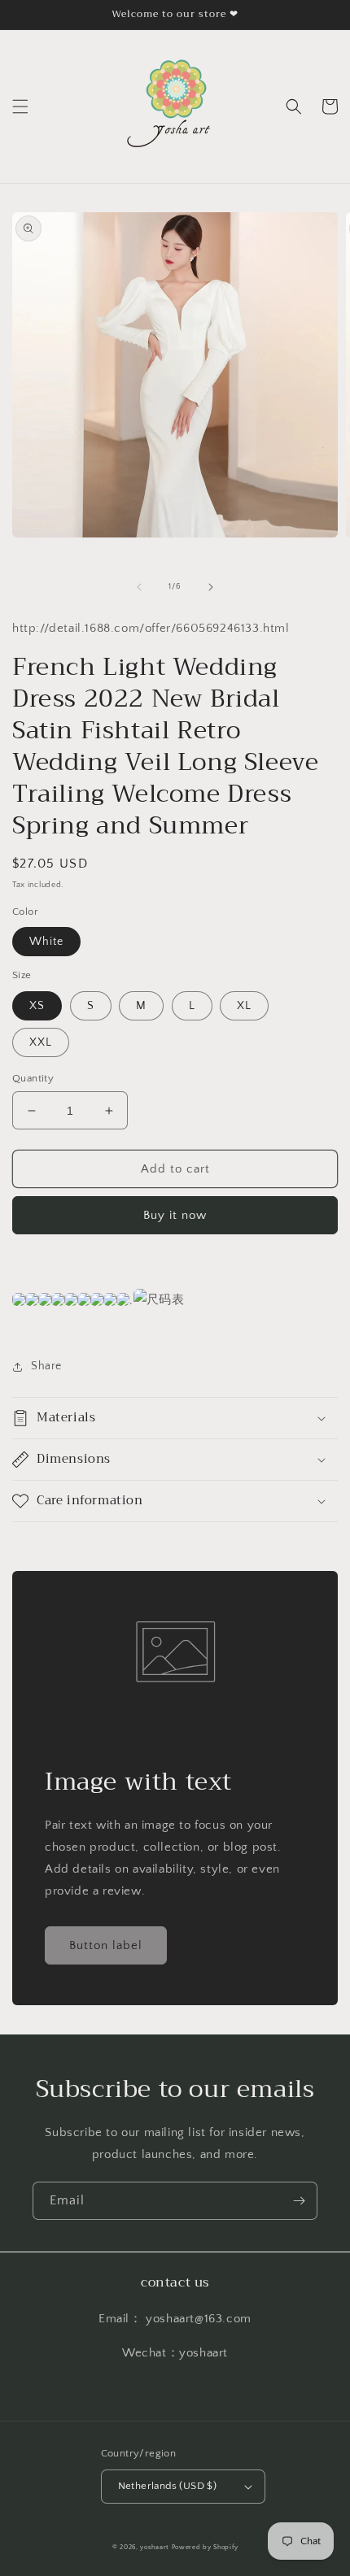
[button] (20, 107)
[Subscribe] (299, 2201)
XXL (41, 1042)
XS (37, 1006)
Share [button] (46, 1366)
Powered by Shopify (205, 2547)
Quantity (33, 1078)
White (46, 942)
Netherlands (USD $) (168, 2486)
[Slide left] (139, 587)
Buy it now (175, 1215)
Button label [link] (106, 1945)
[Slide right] (211, 587)
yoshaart (155, 2547)
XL (244, 1006)
